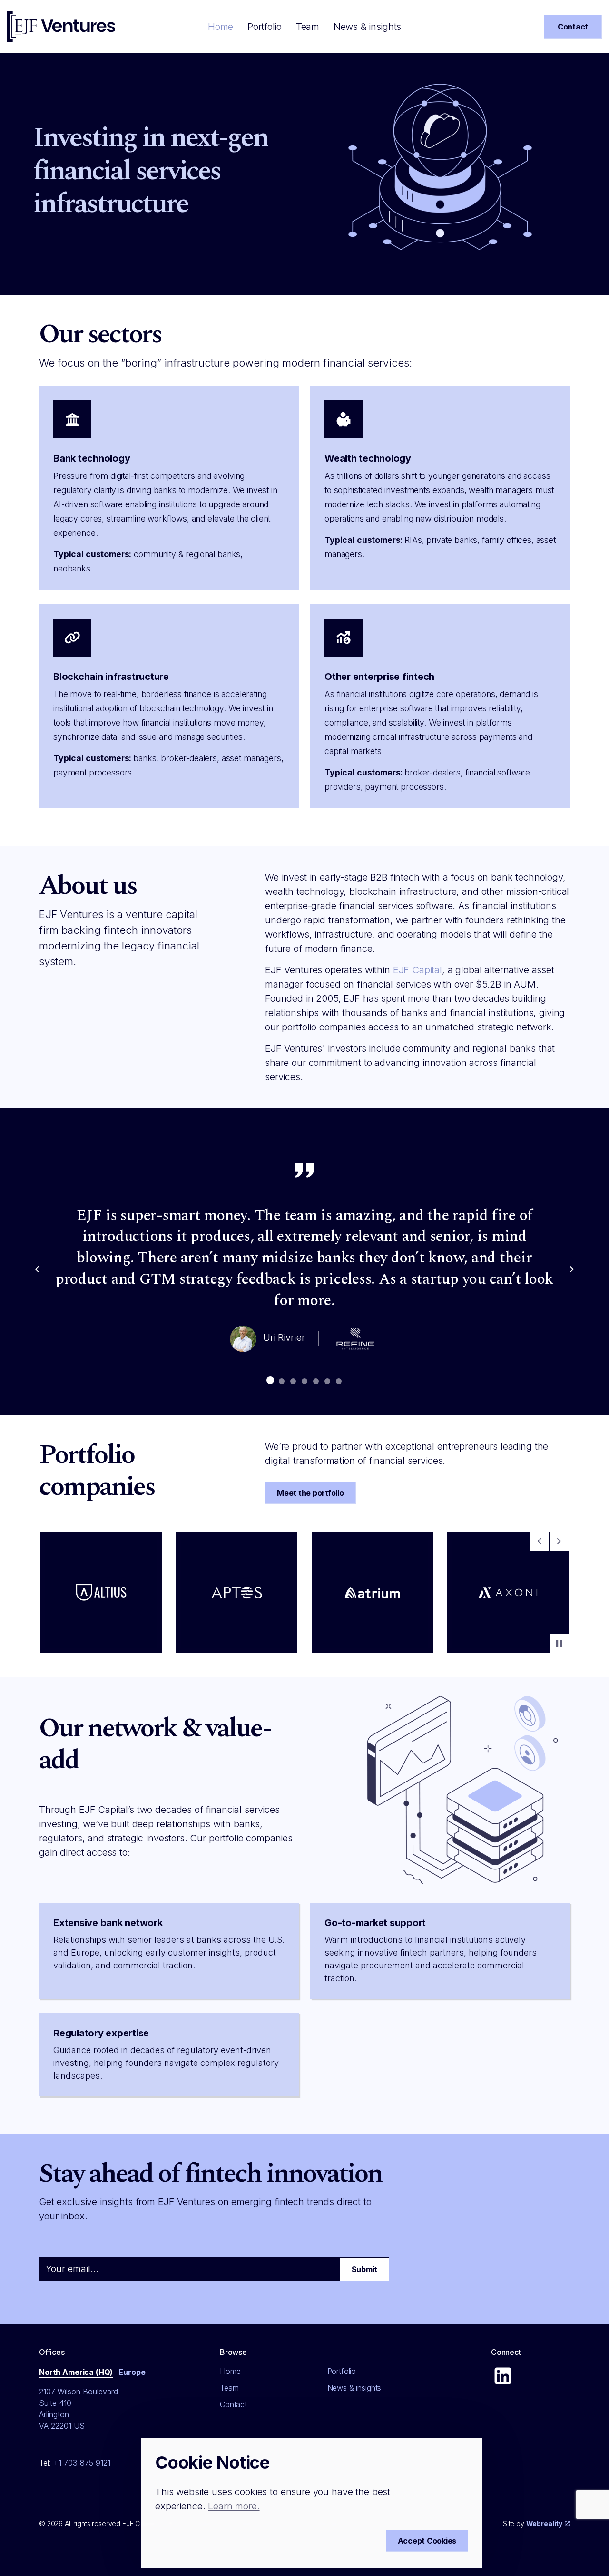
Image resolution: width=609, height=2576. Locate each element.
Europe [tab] (132, 2372)
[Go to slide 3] (293, 1381)
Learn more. (234, 2506)
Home (221, 27)
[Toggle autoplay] (559, 1644)
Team (308, 27)
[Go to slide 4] (304, 1381)
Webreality (545, 2523)
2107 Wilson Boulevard (79, 2392)
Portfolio (265, 27)
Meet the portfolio (310, 1493)
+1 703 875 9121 (82, 2463)
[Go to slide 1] (270, 1380)
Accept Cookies (427, 2541)
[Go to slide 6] (327, 1381)
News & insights (367, 27)
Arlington (54, 2414)
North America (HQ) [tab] (76, 2372)
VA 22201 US (62, 2426)
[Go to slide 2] (282, 1381)
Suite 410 (55, 2403)
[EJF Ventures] (61, 27)
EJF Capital (417, 970)
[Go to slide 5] (316, 1381)
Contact (573, 27)
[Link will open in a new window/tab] (503, 2376)
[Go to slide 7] (339, 1381)
